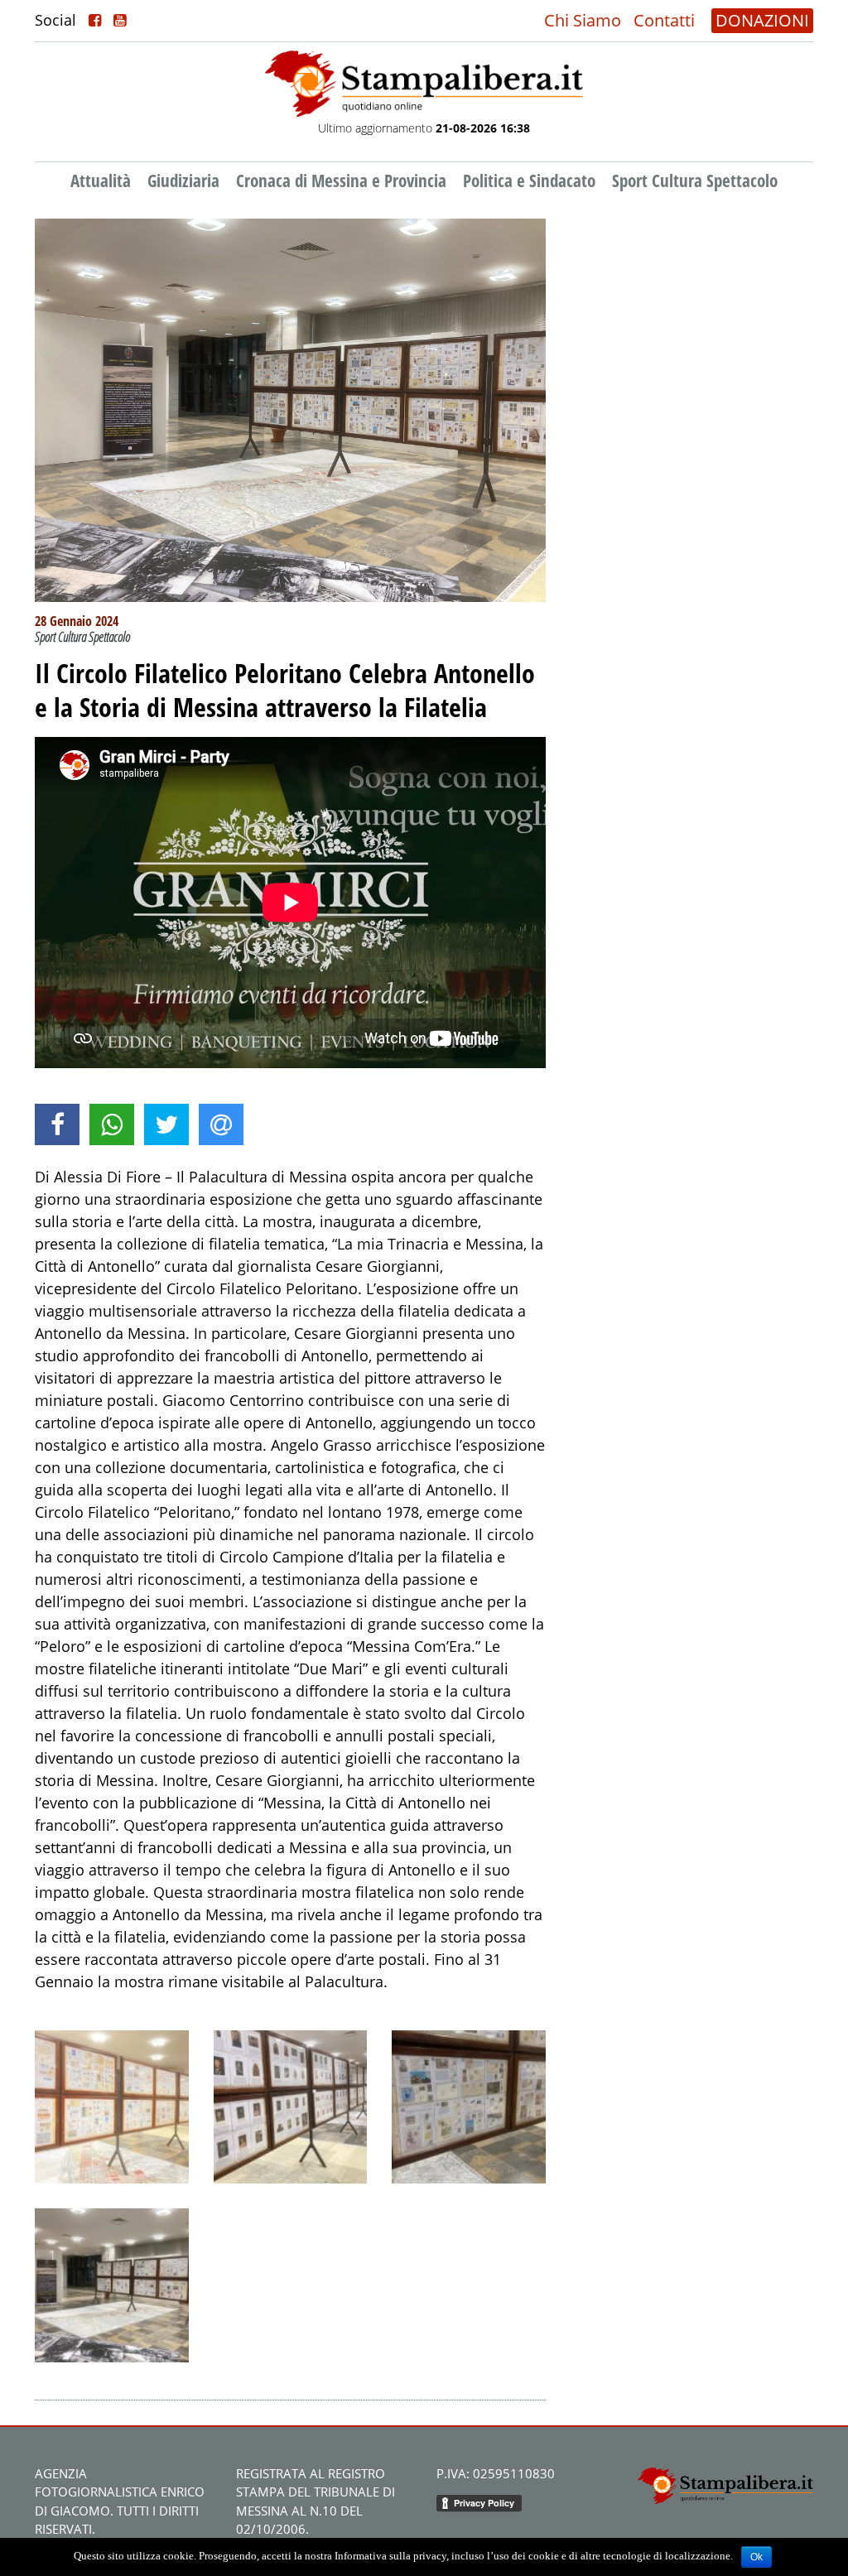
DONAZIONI (762, 20)
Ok (756, 2557)
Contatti (664, 20)
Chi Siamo (583, 20)
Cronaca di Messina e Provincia (341, 181)
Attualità (101, 181)
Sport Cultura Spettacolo (695, 181)
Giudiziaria (183, 181)
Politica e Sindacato (529, 181)
